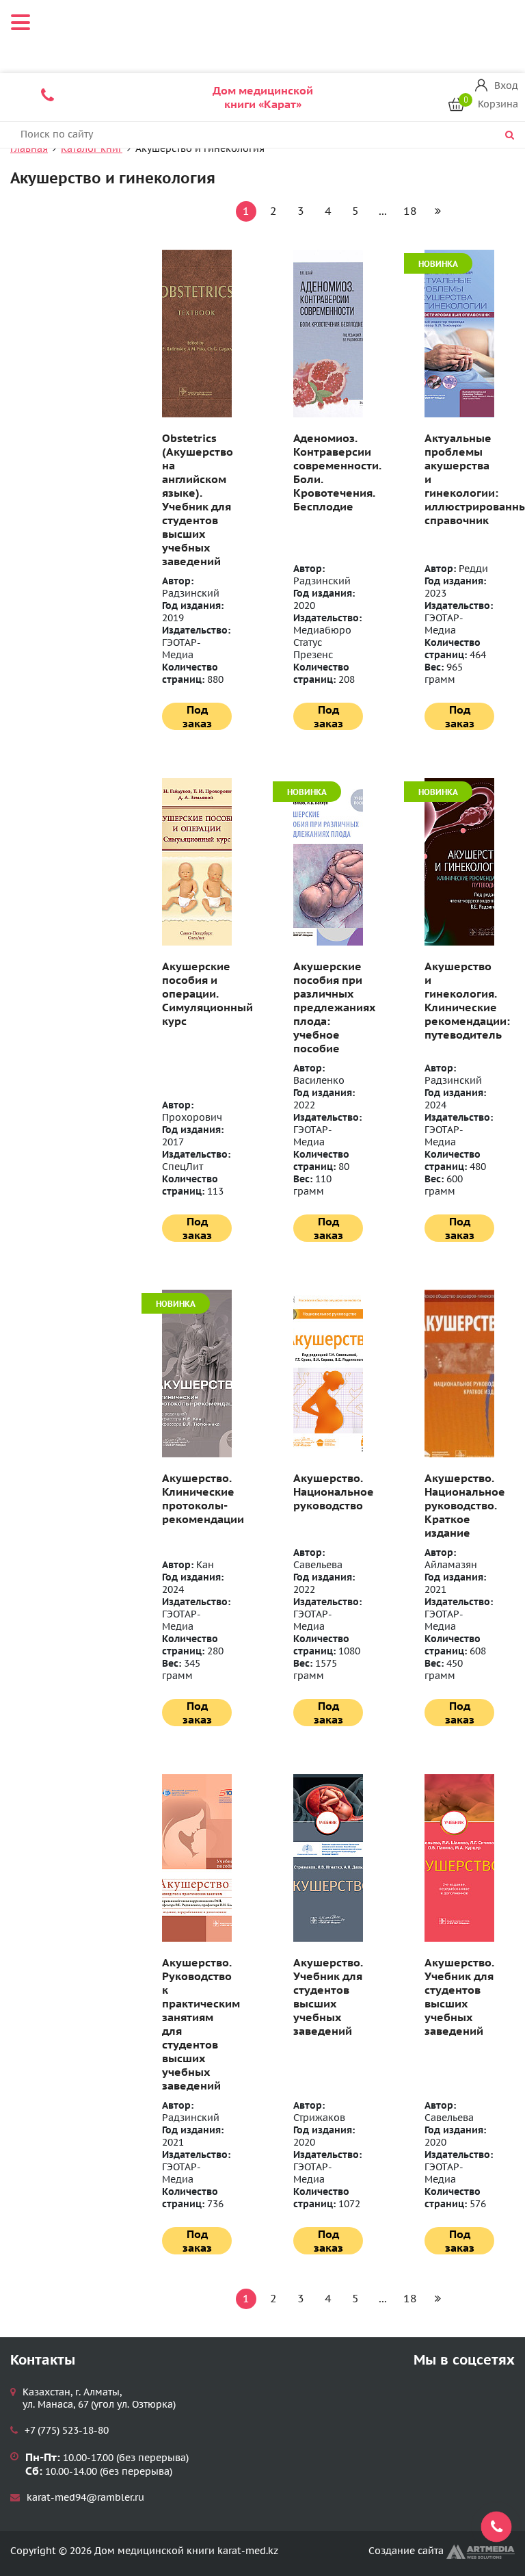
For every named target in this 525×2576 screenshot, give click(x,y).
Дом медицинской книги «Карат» (263, 97)
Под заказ (197, 716)
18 (410, 211)
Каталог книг (92, 148)
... (383, 211)
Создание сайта (407, 2551)
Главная (29, 148)
